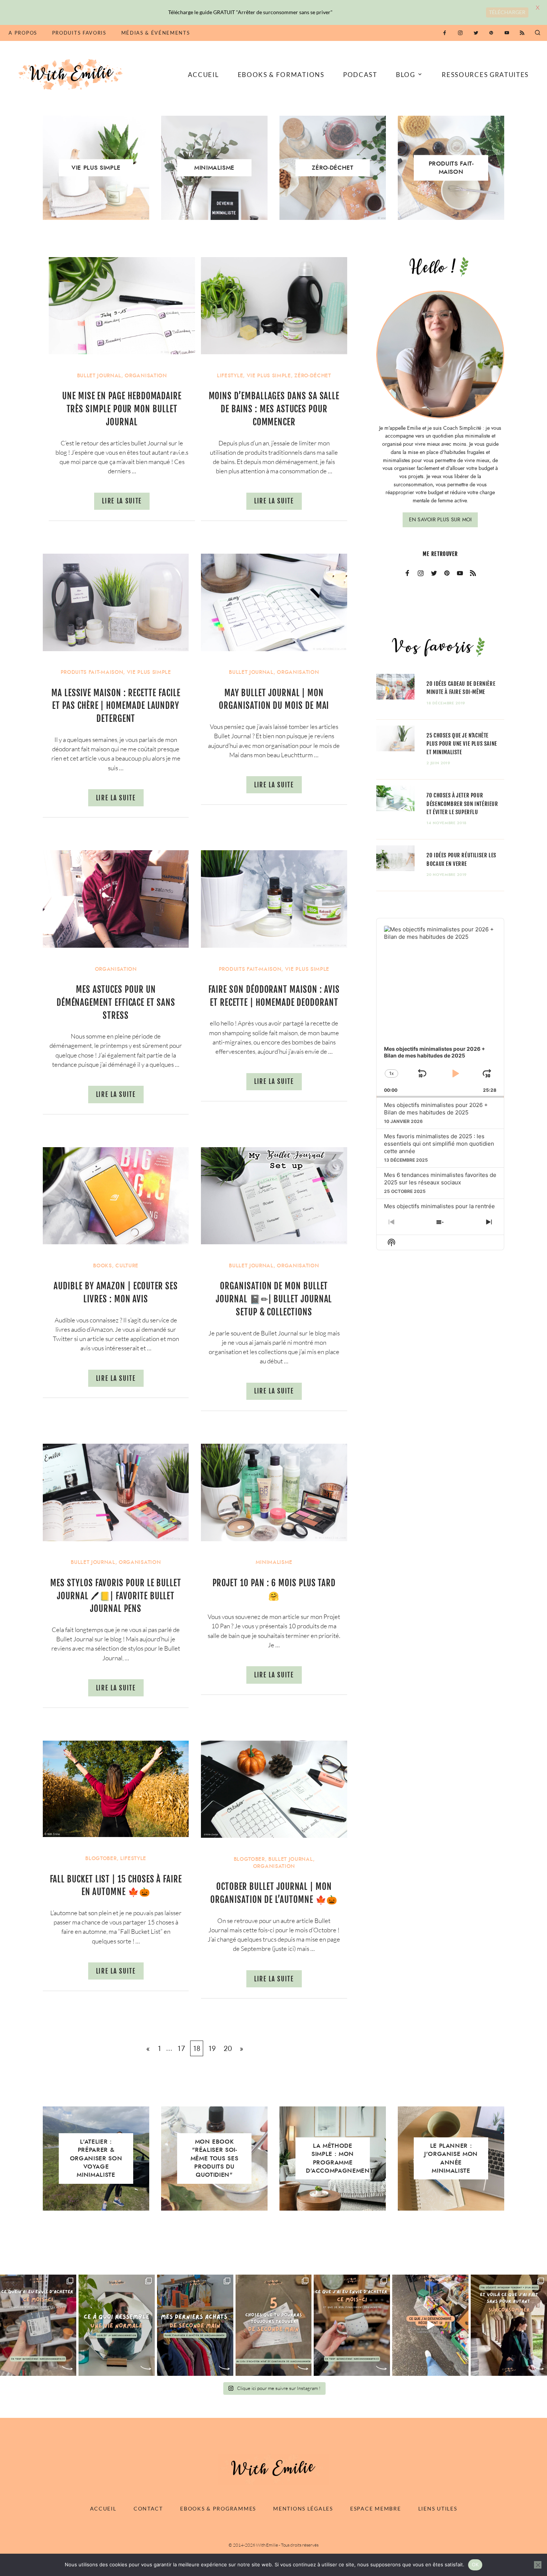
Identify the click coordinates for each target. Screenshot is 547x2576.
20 (228, 2048)
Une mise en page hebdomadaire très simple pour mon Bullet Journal (122, 409)
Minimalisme (274, 1562)
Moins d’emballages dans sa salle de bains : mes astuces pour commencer (274, 409)
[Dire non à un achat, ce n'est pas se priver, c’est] (38, 2325)
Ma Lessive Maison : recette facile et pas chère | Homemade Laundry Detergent (116, 706)
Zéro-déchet (313, 376)
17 (181, 2048)
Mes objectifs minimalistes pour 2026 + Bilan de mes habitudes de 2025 (436, 1109)
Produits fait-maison (92, 672)
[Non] (538, 2565)
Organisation (146, 376)
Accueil (204, 75)
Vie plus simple (269, 376)
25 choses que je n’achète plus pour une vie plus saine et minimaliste (462, 744)
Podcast (360, 75)
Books (102, 1266)
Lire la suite (122, 501)
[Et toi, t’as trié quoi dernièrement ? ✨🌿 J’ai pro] (430, 2325)
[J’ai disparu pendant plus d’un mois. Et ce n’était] (509, 2325)
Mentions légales (303, 2508)
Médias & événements (156, 33)
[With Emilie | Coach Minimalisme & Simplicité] (72, 74)
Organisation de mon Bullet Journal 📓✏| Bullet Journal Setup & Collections (274, 1299)
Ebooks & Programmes (218, 2508)
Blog (406, 75)
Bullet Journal (99, 376)
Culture (127, 1266)
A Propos (23, 33)
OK (475, 2564)
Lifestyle (230, 376)
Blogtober (101, 1858)
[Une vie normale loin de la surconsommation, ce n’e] (117, 2325)
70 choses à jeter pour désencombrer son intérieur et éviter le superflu (462, 804)
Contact (148, 2508)
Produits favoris (79, 33)
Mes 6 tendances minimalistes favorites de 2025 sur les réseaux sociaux (440, 1179)
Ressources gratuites (485, 75)
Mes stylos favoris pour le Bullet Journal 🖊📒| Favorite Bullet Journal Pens (116, 1596)
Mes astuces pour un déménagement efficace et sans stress (116, 1003)
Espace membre (375, 2508)
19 (212, 2048)
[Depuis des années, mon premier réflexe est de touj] (195, 2325)
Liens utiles (438, 2508)
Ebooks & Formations (281, 75)
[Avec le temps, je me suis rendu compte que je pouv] (274, 2325)
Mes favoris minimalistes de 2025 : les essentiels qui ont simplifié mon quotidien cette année (439, 1144)
